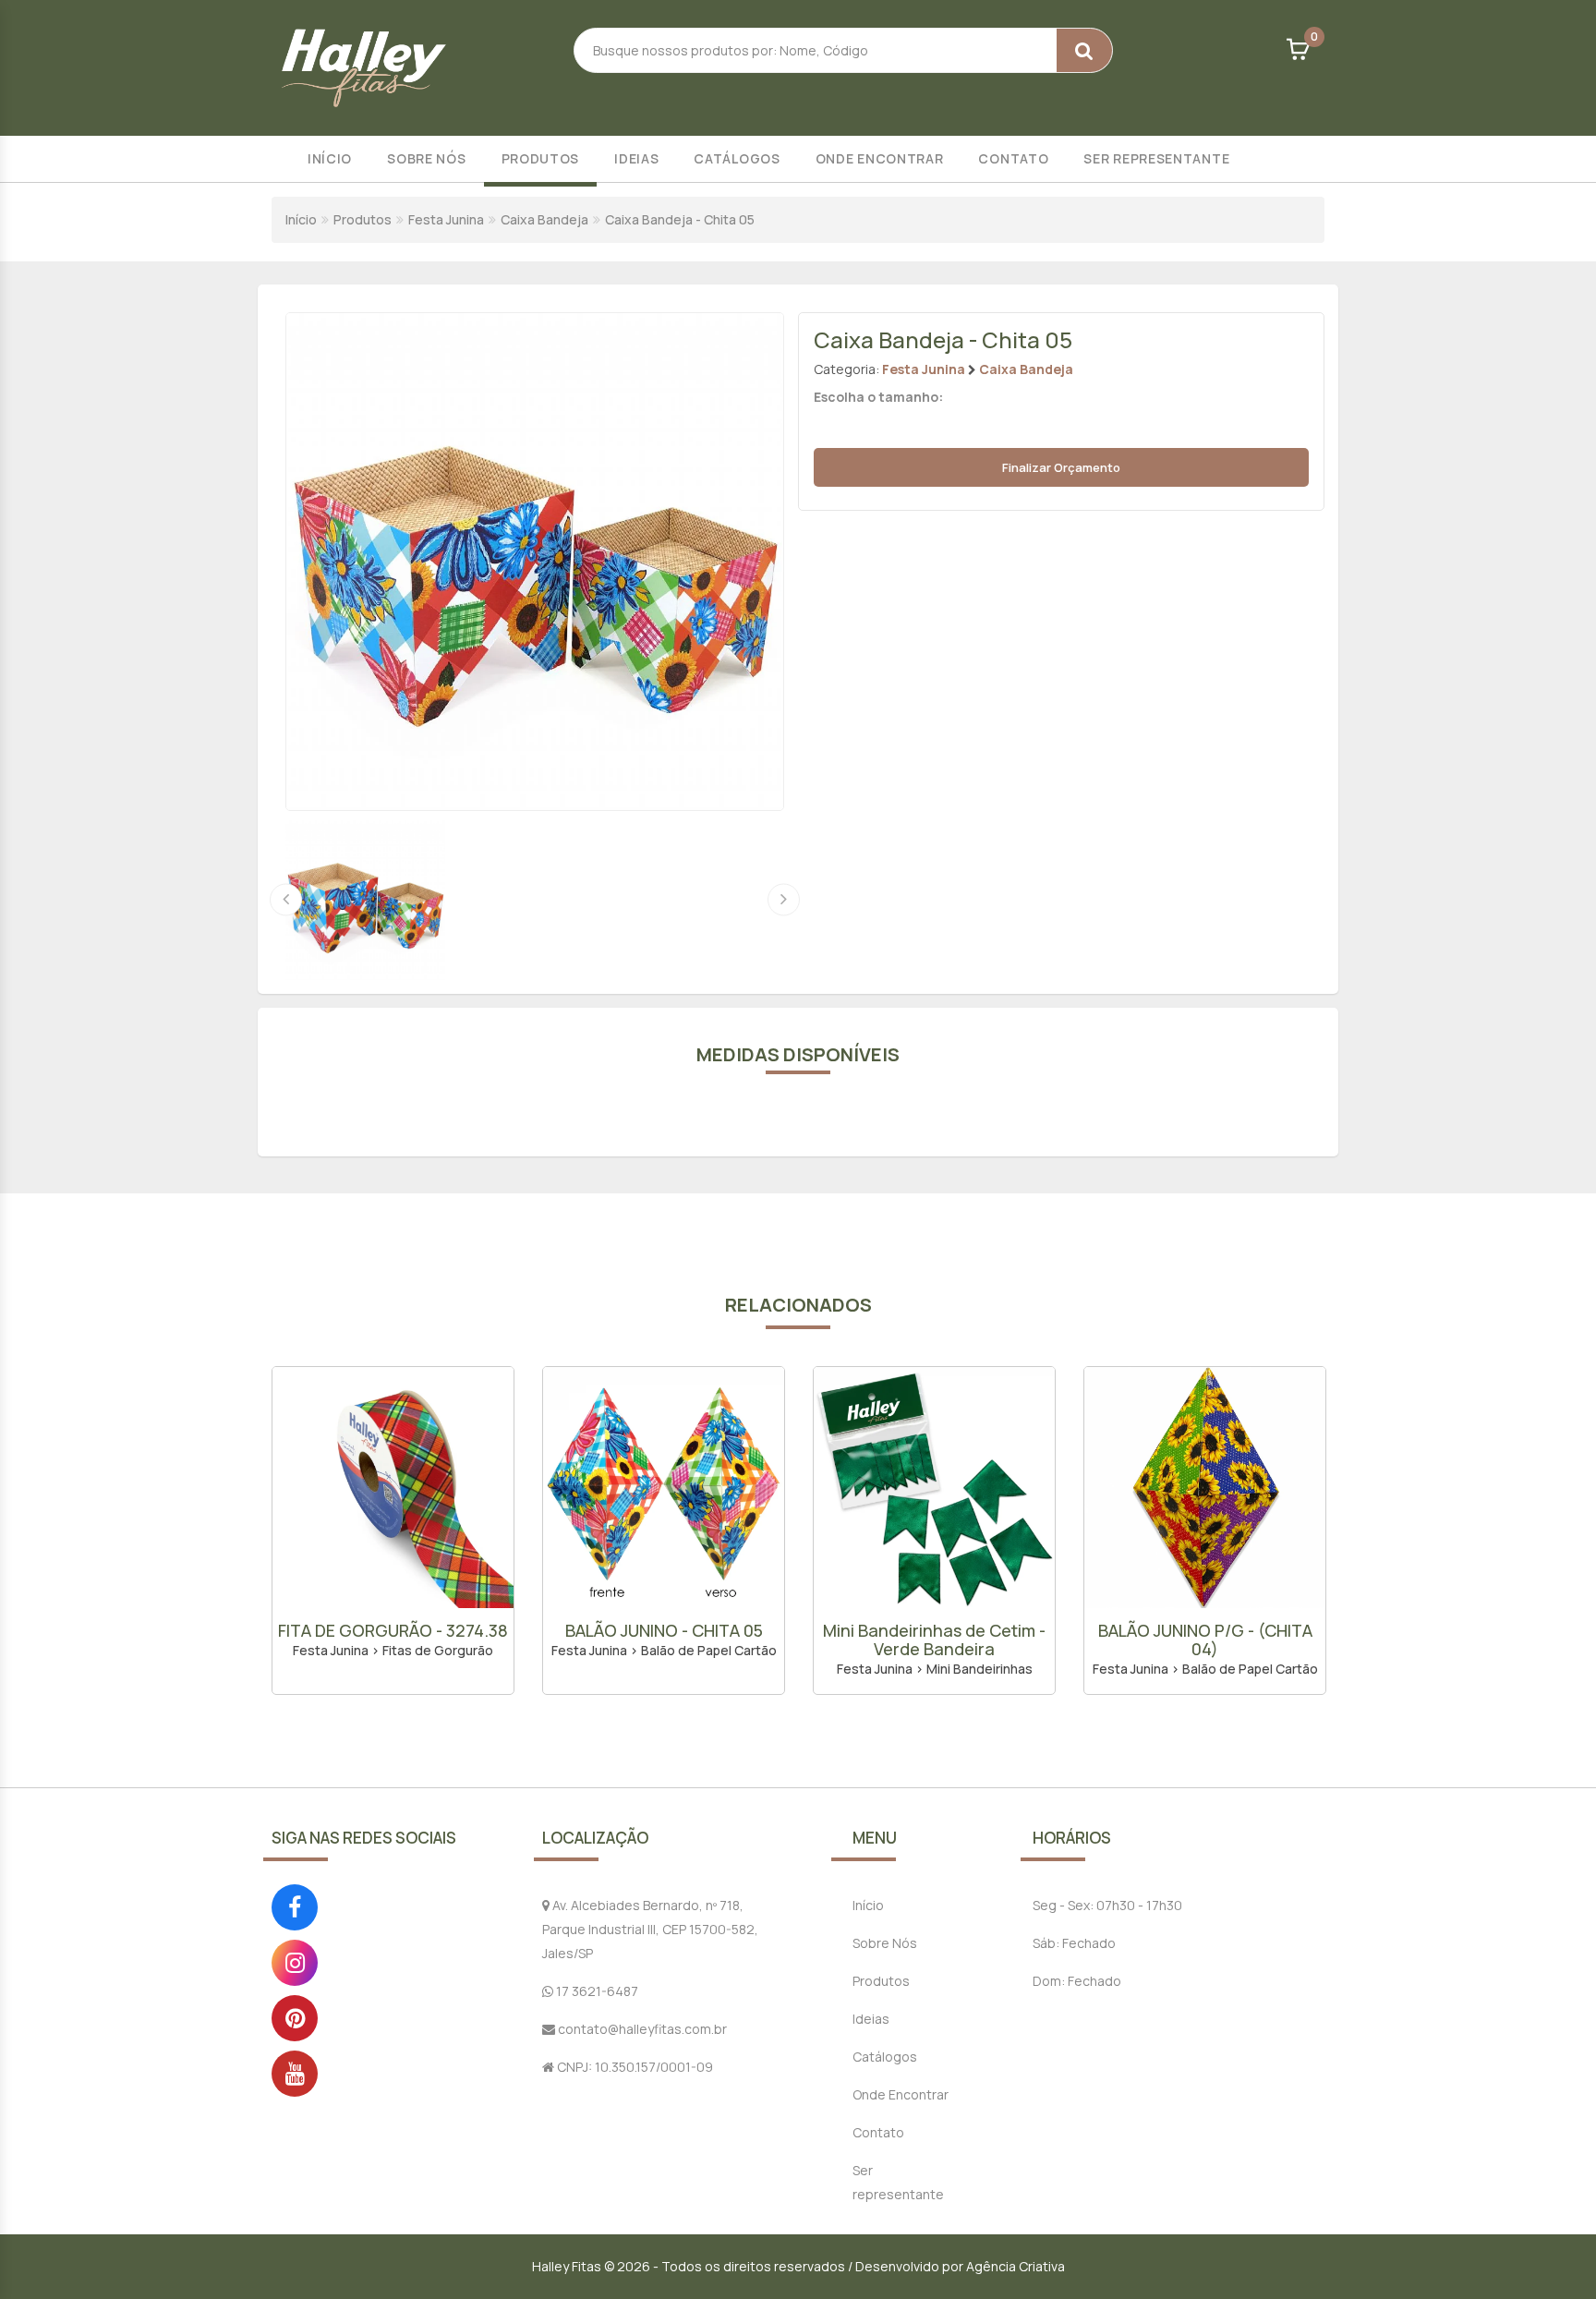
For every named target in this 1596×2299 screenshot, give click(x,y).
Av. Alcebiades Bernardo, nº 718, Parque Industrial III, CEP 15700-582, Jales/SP (650, 1929)
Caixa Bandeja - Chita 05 (680, 219)
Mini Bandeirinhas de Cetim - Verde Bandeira (664, 1640)
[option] (393, 1531)
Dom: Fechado (1077, 1981)
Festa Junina (446, 219)
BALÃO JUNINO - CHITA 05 (393, 1630)
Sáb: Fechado (1074, 1943)
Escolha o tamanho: (878, 397)
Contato (1013, 158)
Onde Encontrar (880, 158)
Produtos (541, 158)
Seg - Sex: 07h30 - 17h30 (1107, 1905)
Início (330, 158)
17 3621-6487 (596, 1991)
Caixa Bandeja (544, 219)
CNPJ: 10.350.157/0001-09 (634, 2067)
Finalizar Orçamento (1061, 467)
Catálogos (737, 158)
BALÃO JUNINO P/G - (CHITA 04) (935, 1640)
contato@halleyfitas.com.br (641, 2029)
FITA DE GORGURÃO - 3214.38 (1205, 1630)
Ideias (636, 158)
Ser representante (1156, 158)
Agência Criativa (1016, 2266)
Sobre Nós (426, 158)
